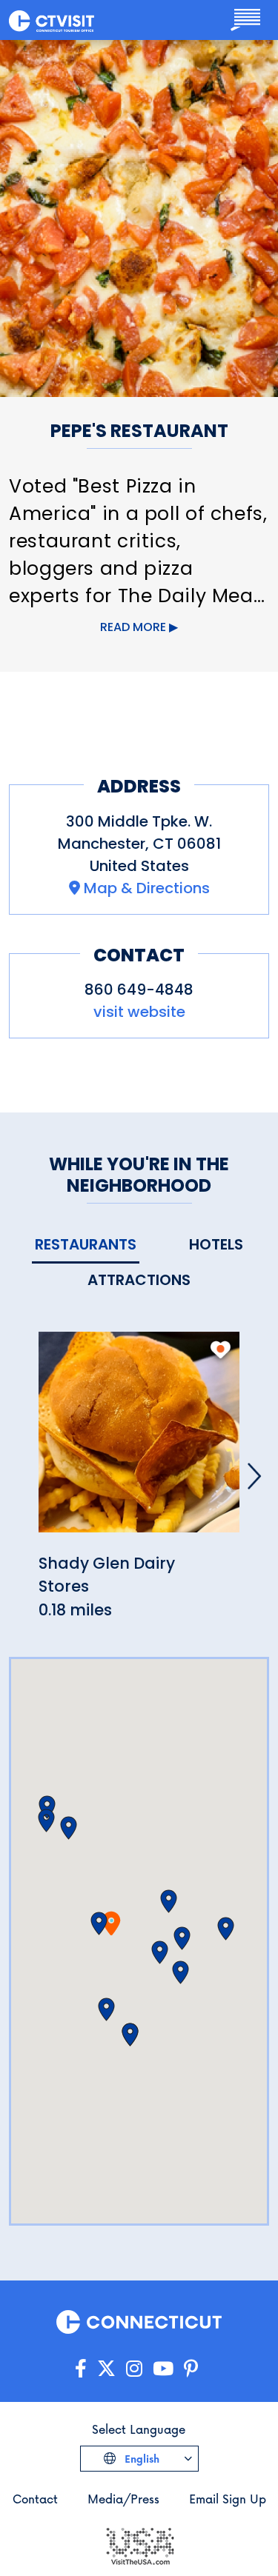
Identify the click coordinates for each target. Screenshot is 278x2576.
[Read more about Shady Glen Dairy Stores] (139, 1440)
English (140, 2459)
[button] (99, 1923)
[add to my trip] (221, 1349)
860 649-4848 (139, 990)
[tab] (86, 1245)
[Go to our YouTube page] (163, 2369)
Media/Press (123, 2499)
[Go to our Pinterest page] (191, 2369)
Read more (133, 627)
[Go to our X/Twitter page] (106, 2369)
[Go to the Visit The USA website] (139, 2545)
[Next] (254, 1476)
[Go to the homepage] (52, 20)
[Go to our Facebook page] (81, 2369)
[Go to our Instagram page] (134, 2369)
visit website (139, 1012)
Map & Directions (147, 888)
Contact (35, 2499)
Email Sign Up (228, 2499)
